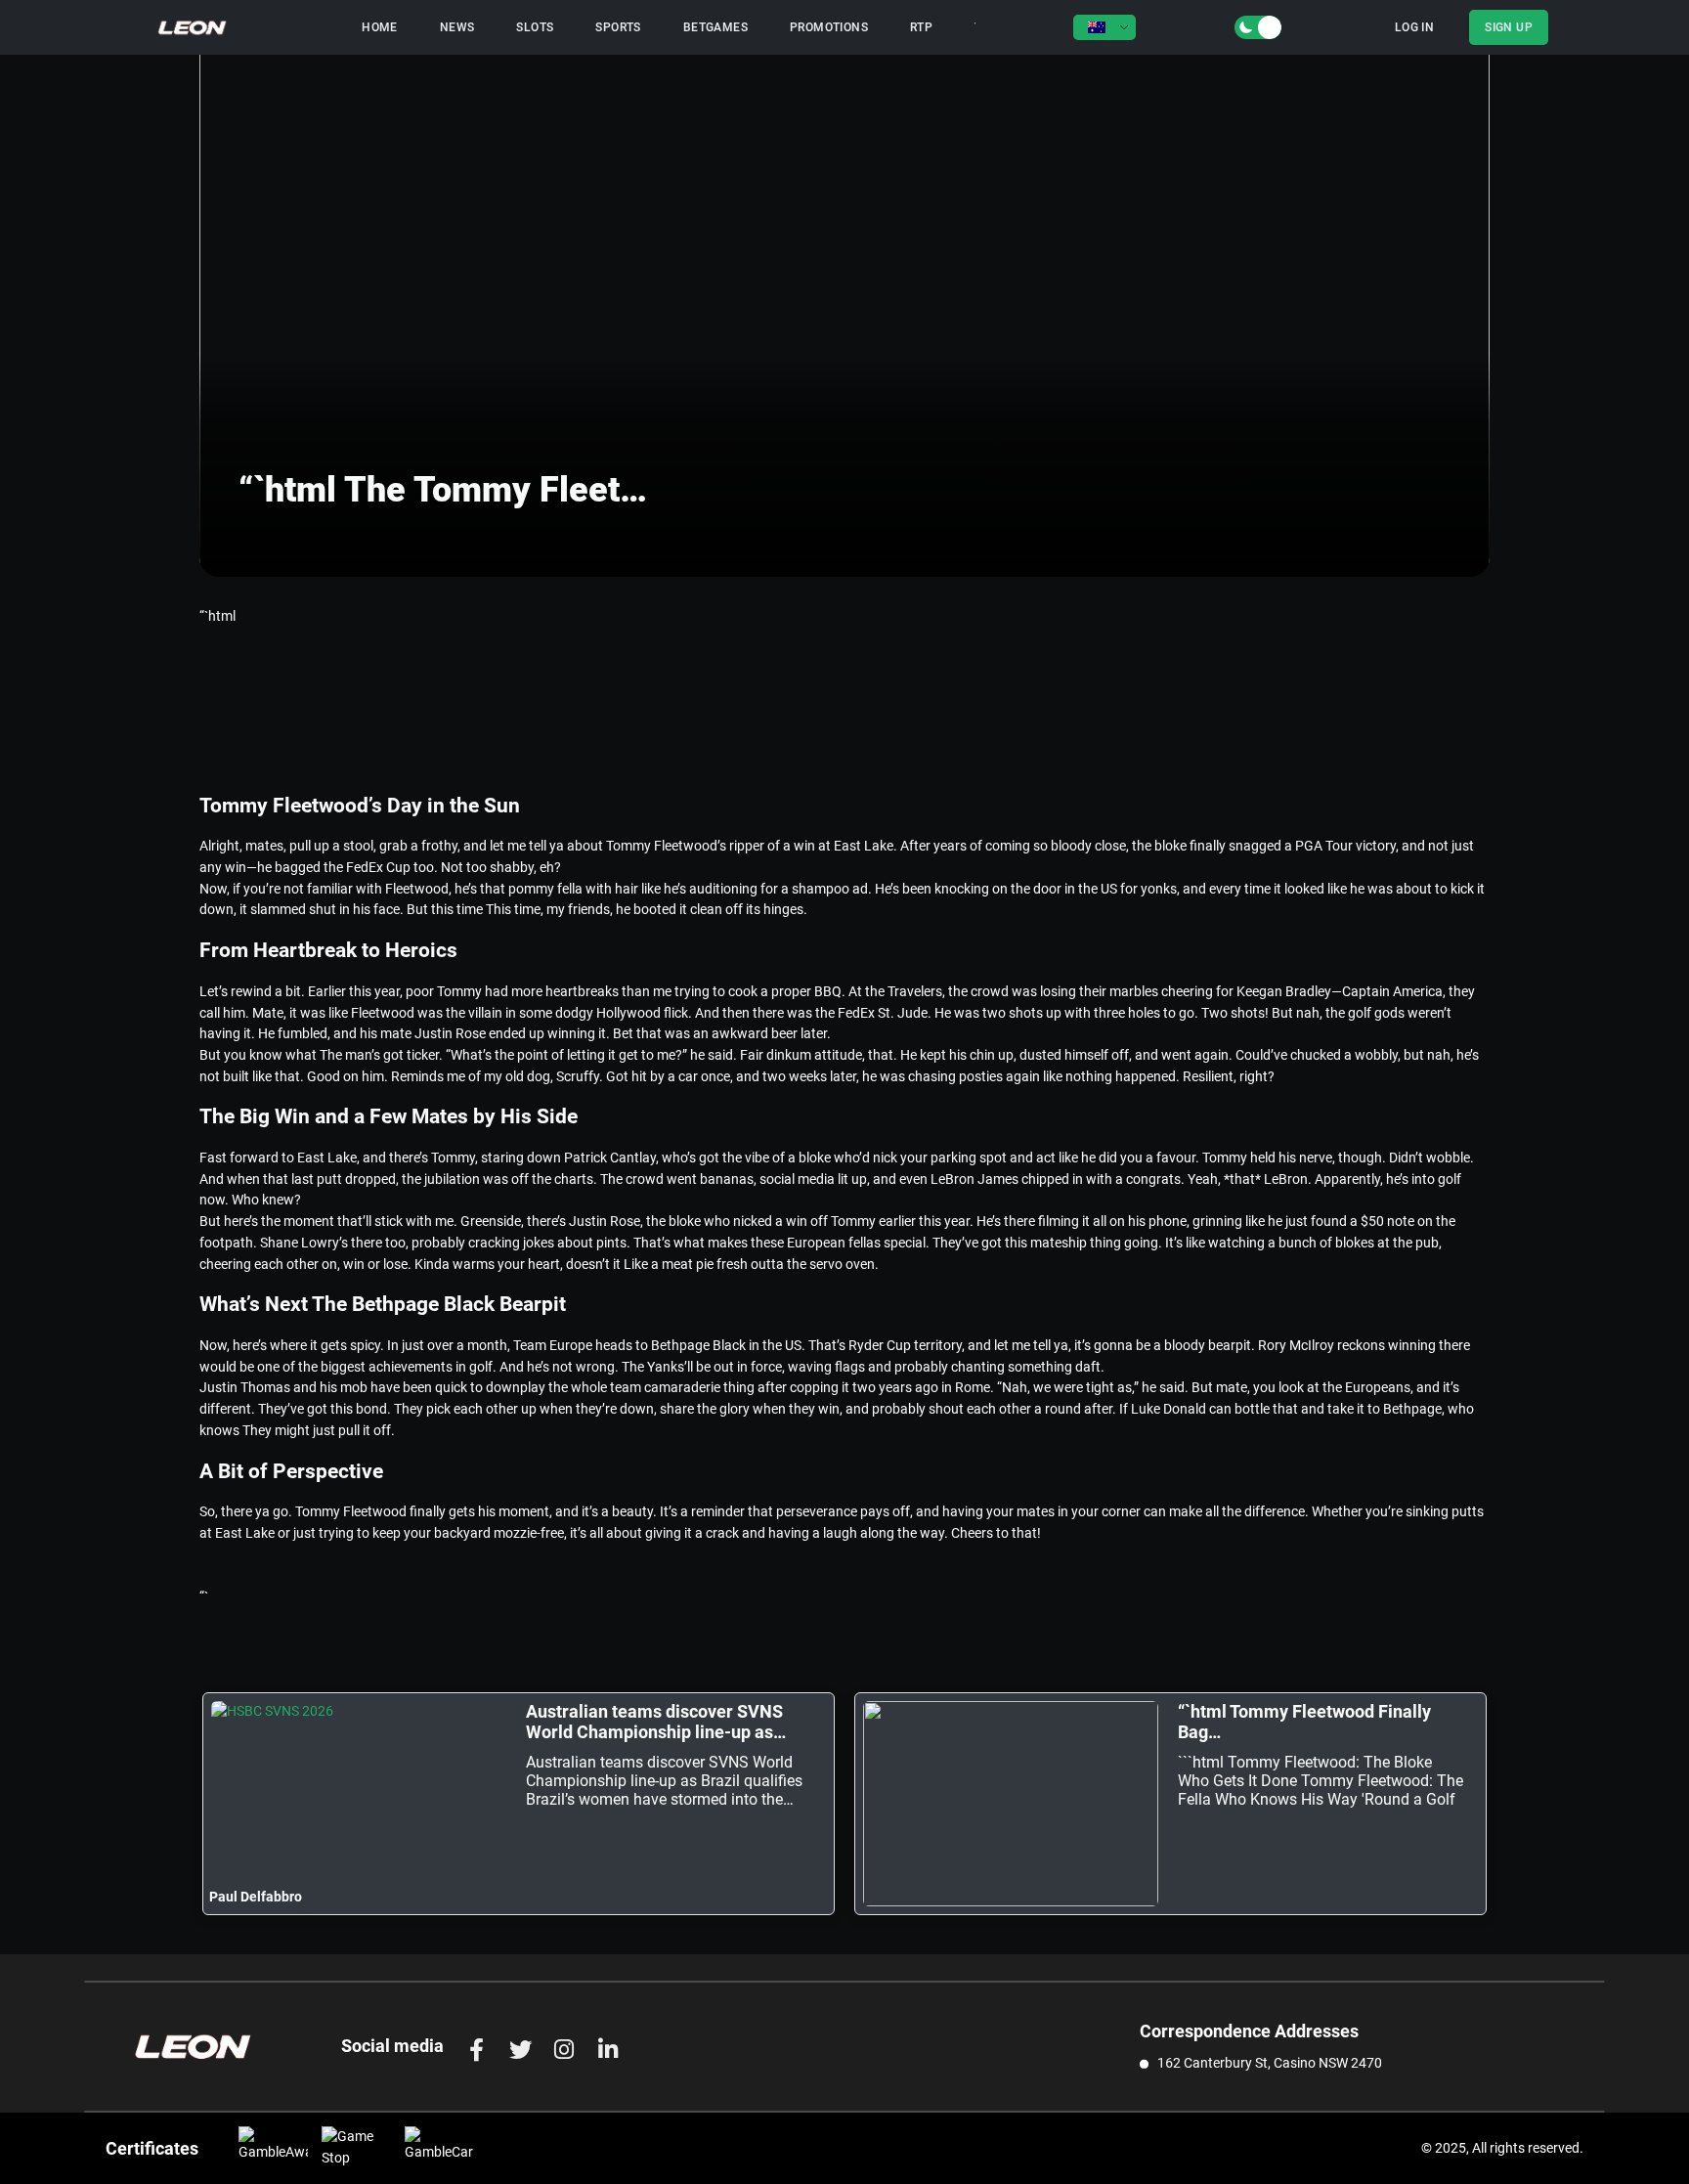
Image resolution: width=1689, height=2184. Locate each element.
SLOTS (535, 27)
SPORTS (618, 27)
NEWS (457, 27)
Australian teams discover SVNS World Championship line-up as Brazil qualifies (654, 1722)
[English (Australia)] (1104, 27)
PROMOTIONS (829, 27)
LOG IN (1414, 27)
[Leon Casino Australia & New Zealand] (193, 27)
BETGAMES (715, 27)
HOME (380, 27)
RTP (921, 27)
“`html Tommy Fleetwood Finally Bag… (1304, 1722)
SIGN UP (1509, 27)
